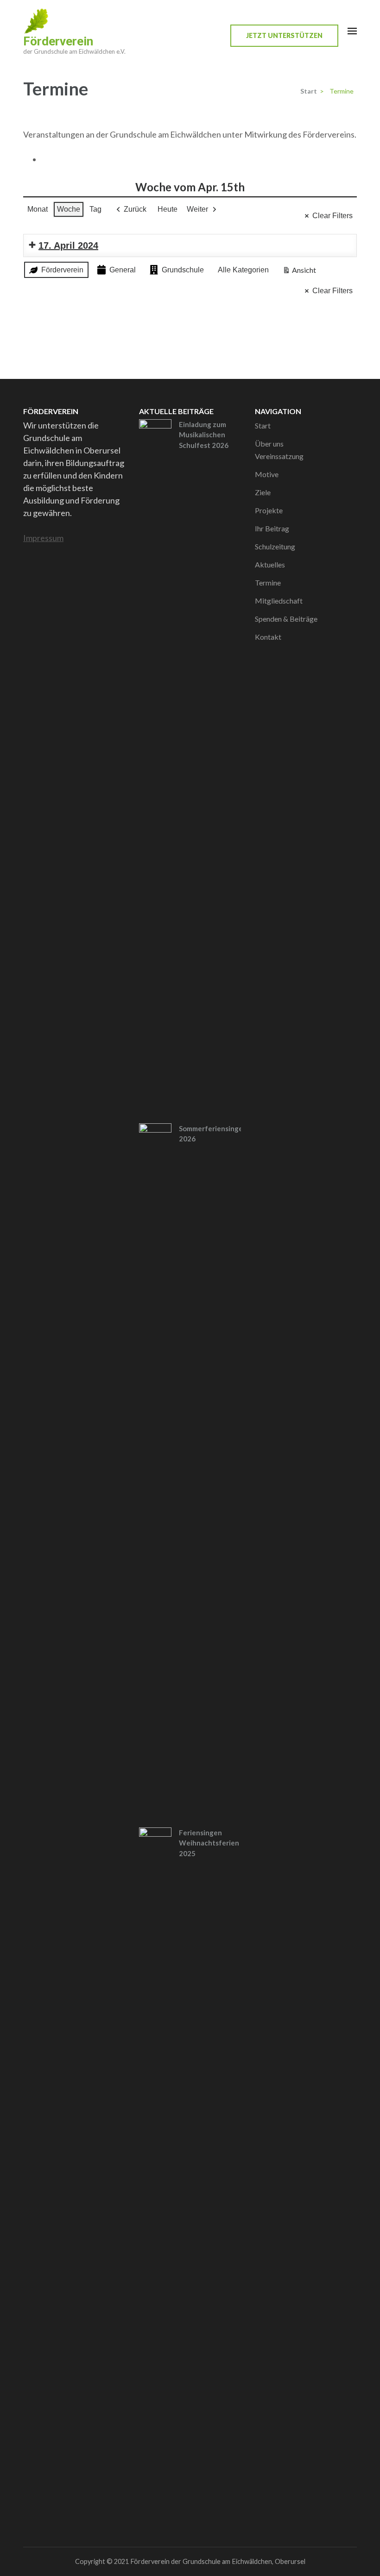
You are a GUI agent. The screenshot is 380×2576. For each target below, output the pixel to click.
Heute (168, 209)
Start (263, 425)
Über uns (269, 444)
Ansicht (301, 272)
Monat (38, 209)
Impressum (43, 538)
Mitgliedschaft (279, 601)
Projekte (269, 510)
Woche (69, 209)
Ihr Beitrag (272, 528)
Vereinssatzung (279, 456)
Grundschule (183, 270)
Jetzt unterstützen (284, 35)
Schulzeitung (275, 546)
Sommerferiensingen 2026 (213, 1134)
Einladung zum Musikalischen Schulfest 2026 (204, 435)
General (123, 270)
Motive (267, 474)
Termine (268, 583)
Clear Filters (332, 216)
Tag (95, 209)
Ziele (263, 492)
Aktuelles (270, 564)
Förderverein (58, 41)
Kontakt (268, 637)
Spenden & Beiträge (286, 619)
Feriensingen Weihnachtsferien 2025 (209, 1843)
